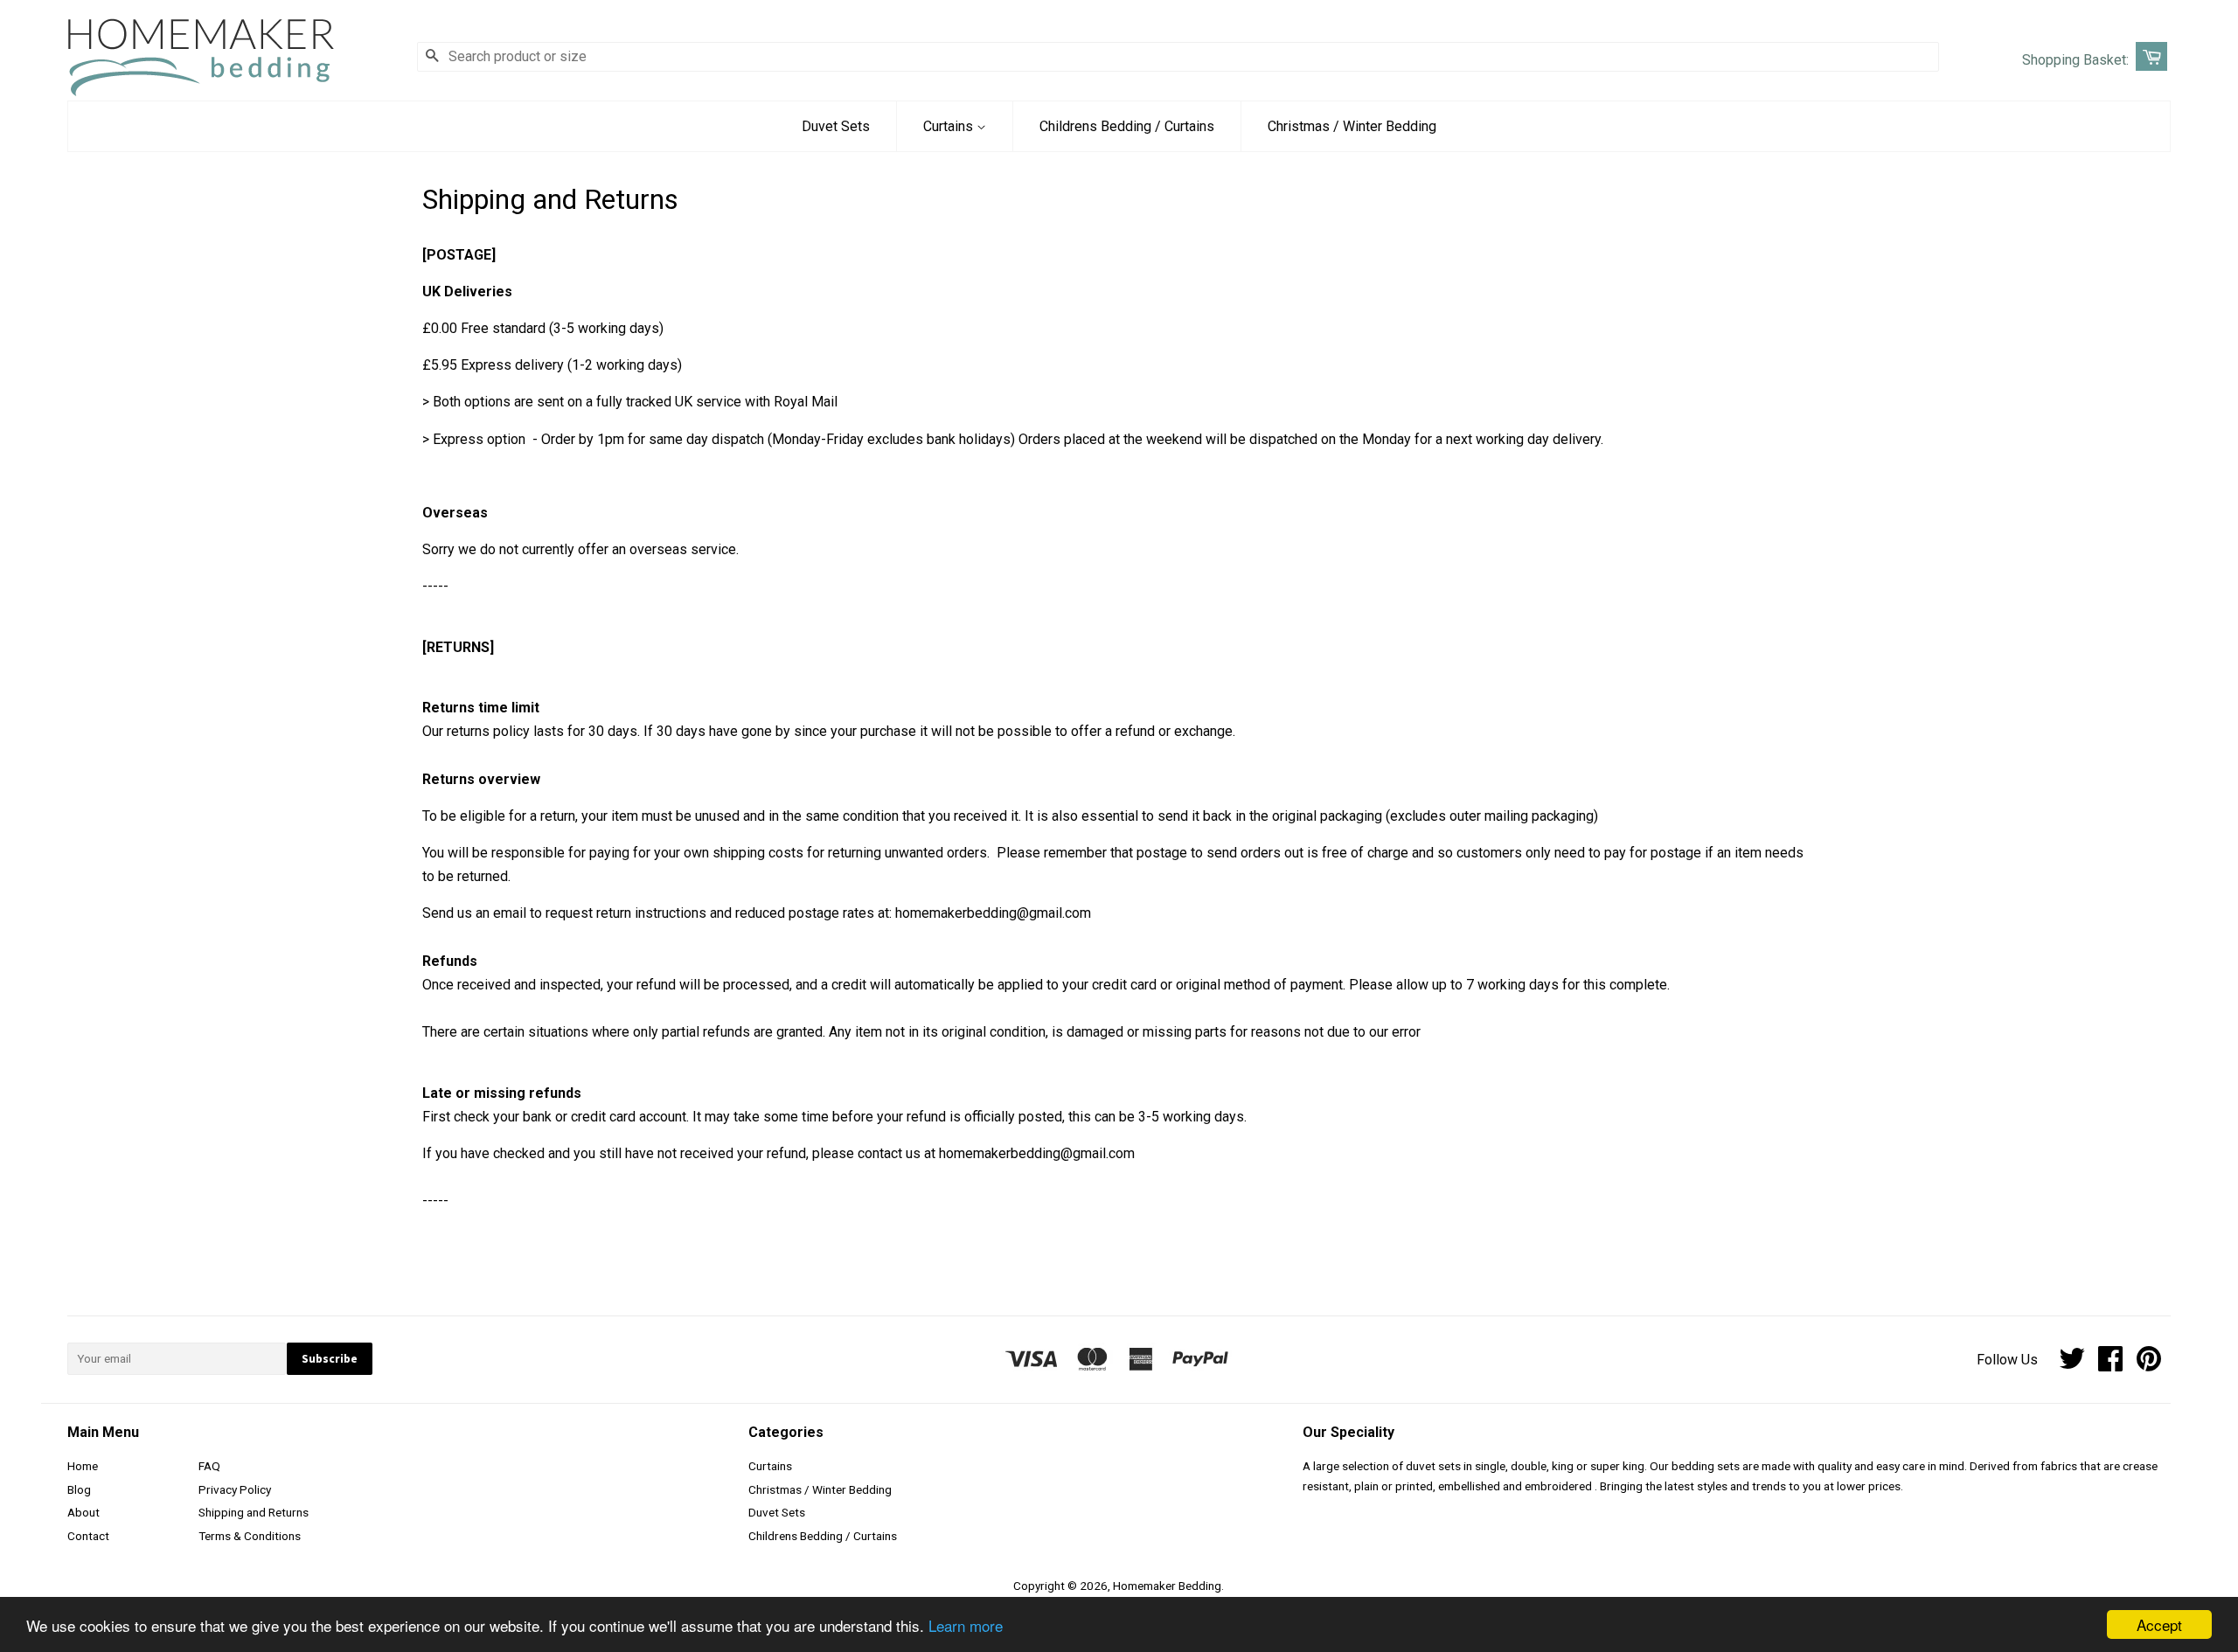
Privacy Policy (235, 1489)
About (83, 1512)
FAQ (209, 1466)
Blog (79, 1489)
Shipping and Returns (254, 1512)
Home (83, 1466)
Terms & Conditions (250, 1536)
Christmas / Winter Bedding (1352, 126)
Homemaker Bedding (1167, 1586)
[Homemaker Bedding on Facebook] (2110, 1364)
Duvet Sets (836, 126)
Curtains (950, 126)
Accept (2159, 1624)
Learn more (966, 1625)
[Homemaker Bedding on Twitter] (2072, 1364)
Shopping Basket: (2075, 60)
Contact (88, 1536)
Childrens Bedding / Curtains (1127, 126)
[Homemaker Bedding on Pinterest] (2149, 1364)
